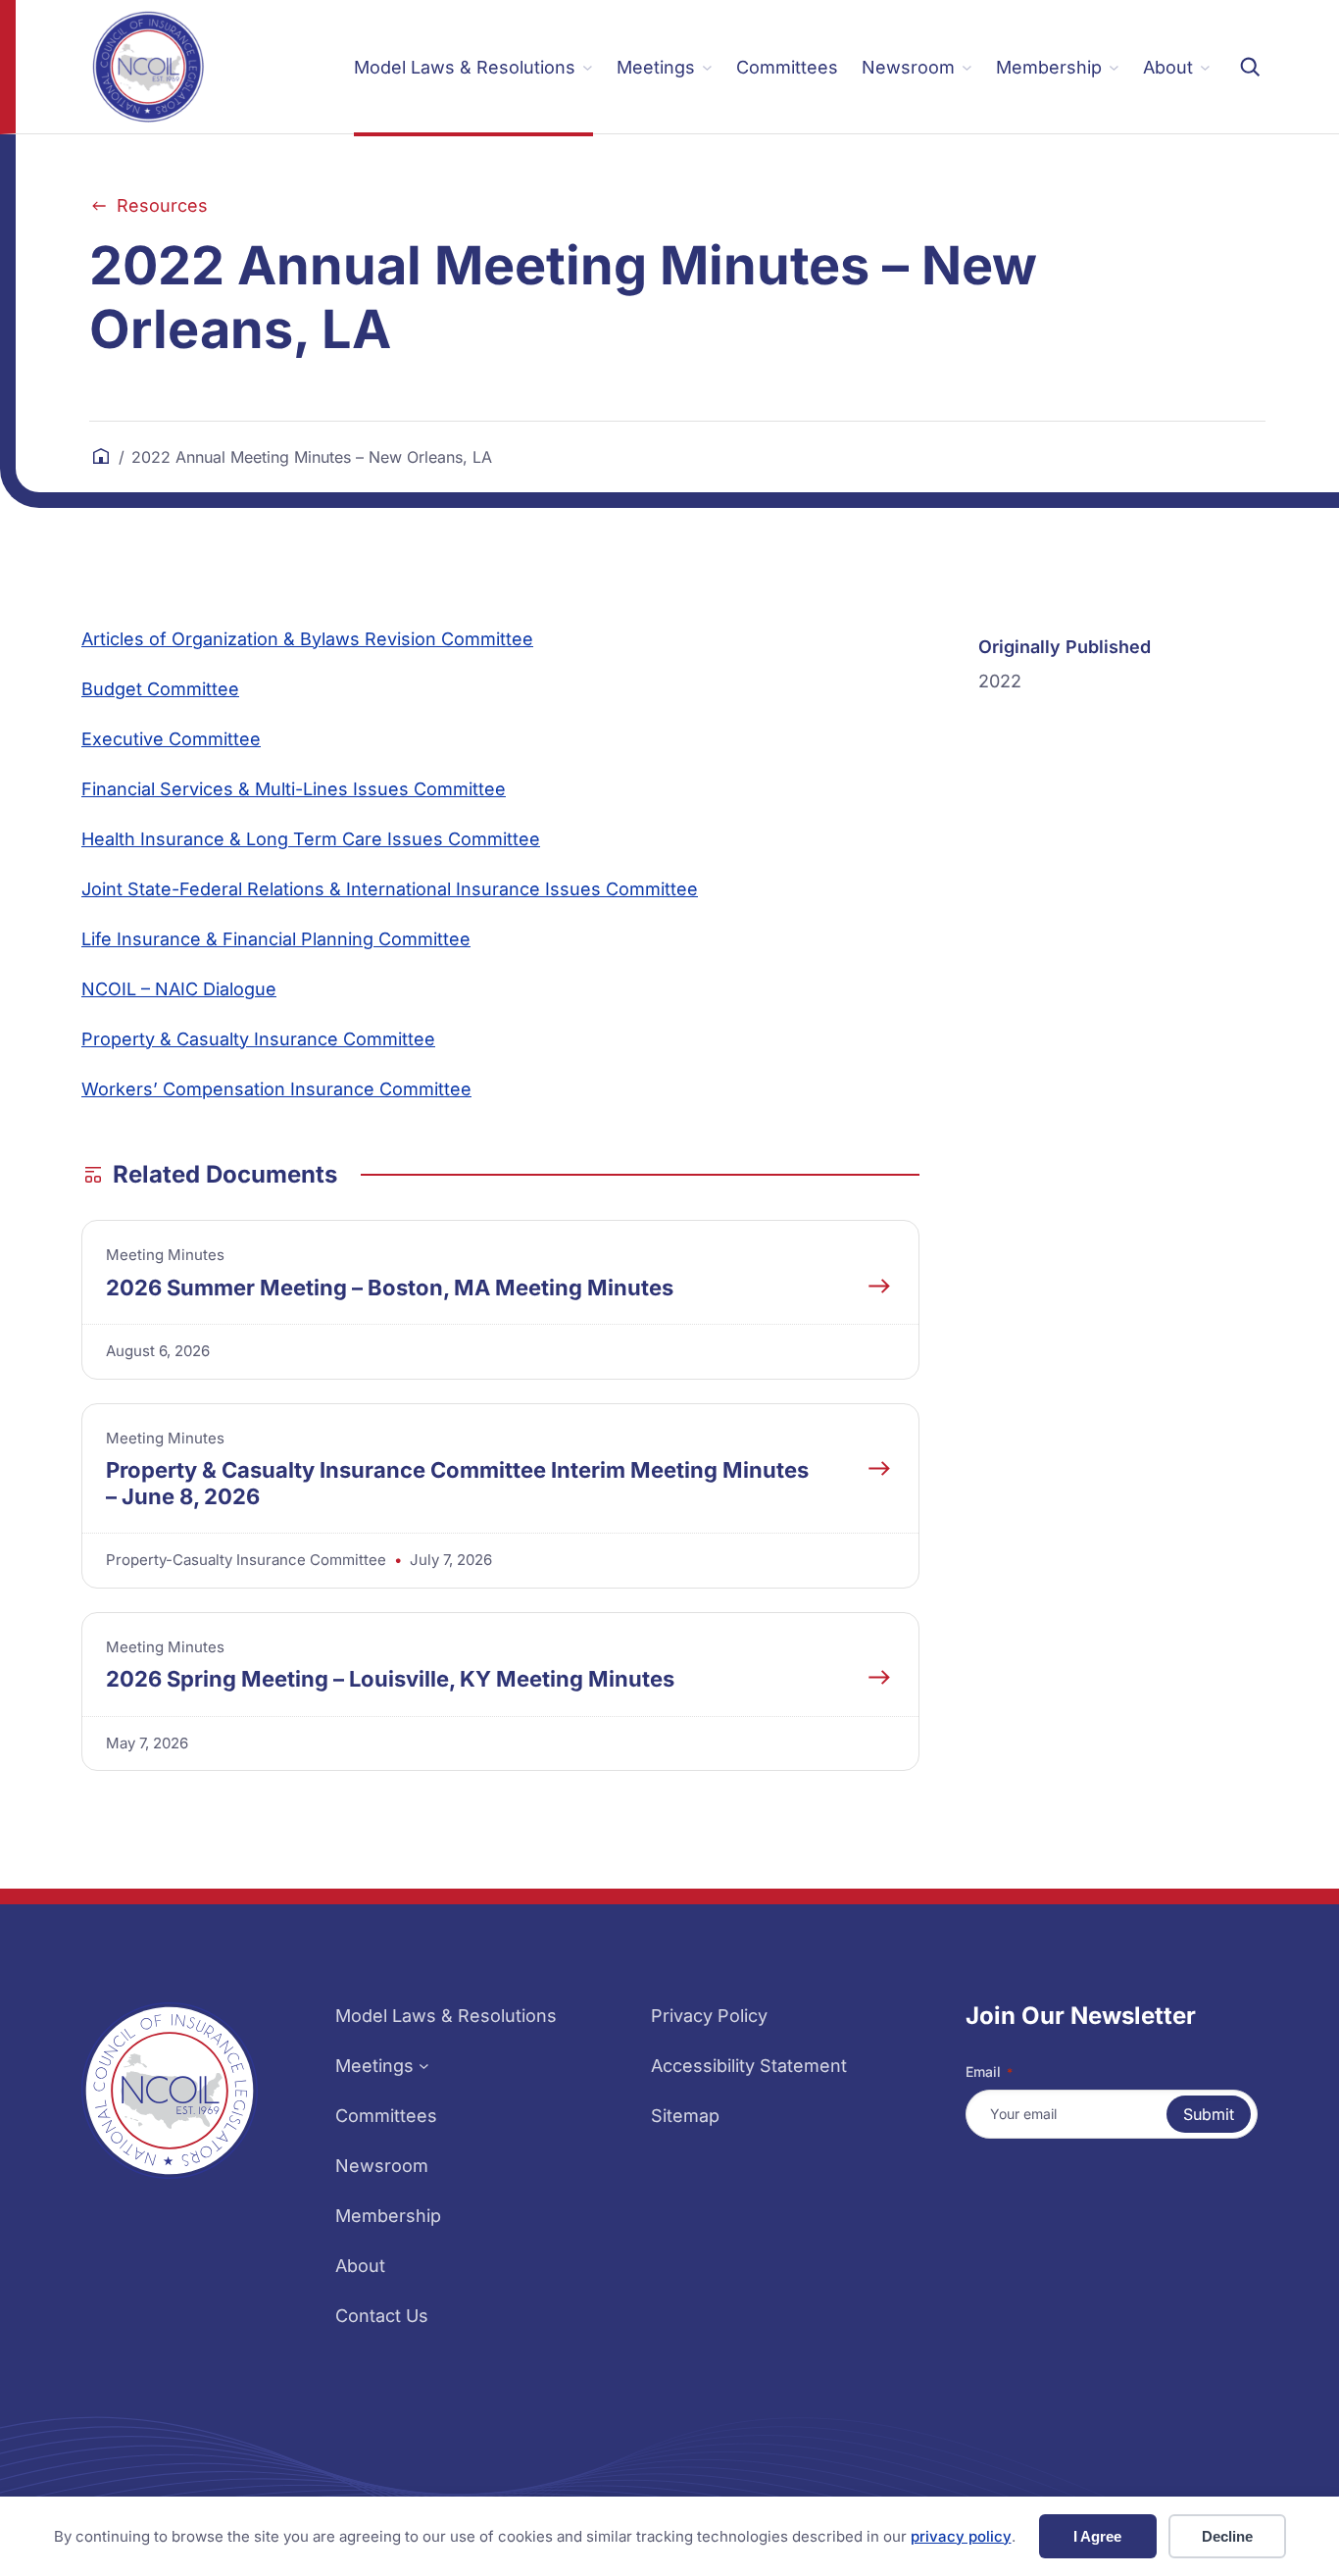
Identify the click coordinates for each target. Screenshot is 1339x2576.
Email (989, 2071)
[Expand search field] (1250, 67)
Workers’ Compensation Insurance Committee (276, 1089)
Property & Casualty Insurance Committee (258, 1039)
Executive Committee (171, 739)
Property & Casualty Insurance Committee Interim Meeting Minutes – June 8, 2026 (457, 1483)
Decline (1227, 2536)
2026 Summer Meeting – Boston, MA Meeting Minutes (390, 1288)
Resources (162, 205)
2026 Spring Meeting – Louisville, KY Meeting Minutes (390, 1679)
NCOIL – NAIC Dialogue (179, 989)
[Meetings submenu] (424, 2066)
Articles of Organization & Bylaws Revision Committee (307, 639)
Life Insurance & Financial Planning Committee (276, 939)
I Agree (1097, 2536)
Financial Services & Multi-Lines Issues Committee (294, 789)
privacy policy (961, 2536)
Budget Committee (160, 689)
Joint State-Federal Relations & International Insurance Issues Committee (390, 889)
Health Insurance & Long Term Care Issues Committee (311, 839)
